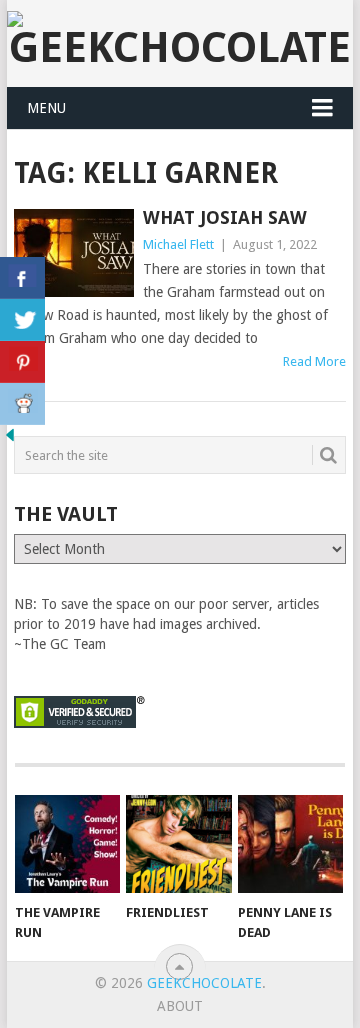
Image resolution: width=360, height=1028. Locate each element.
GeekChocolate (204, 983)
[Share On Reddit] (22, 404)
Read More (314, 361)
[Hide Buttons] (10, 440)
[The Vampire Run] (67, 844)
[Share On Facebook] (22, 278)
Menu (46, 108)
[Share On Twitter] (22, 320)
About (180, 1006)
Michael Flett (178, 244)
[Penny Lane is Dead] (290, 844)
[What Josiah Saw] (73, 253)
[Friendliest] (178, 844)
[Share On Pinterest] (22, 362)
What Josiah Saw (225, 217)
